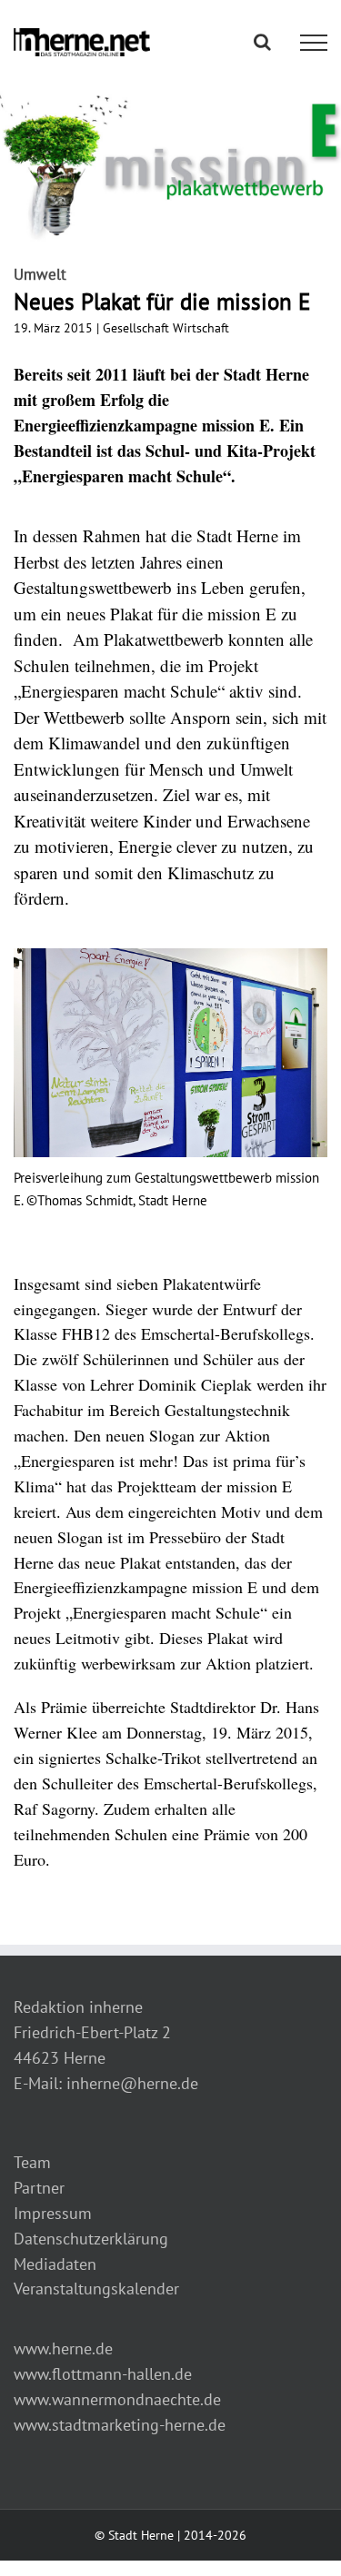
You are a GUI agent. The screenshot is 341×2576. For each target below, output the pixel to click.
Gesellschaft (136, 328)
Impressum (53, 2213)
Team (32, 2162)
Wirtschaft (201, 328)
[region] (170, 1092)
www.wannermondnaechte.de (117, 2399)
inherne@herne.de (132, 2083)
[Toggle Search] (262, 42)
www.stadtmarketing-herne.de (120, 2425)
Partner (39, 2188)
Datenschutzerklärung (91, 2239)
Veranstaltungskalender (96, 2289)
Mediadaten (55, 2264)
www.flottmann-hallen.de (103, 2374)
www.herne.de (63, 2348)
